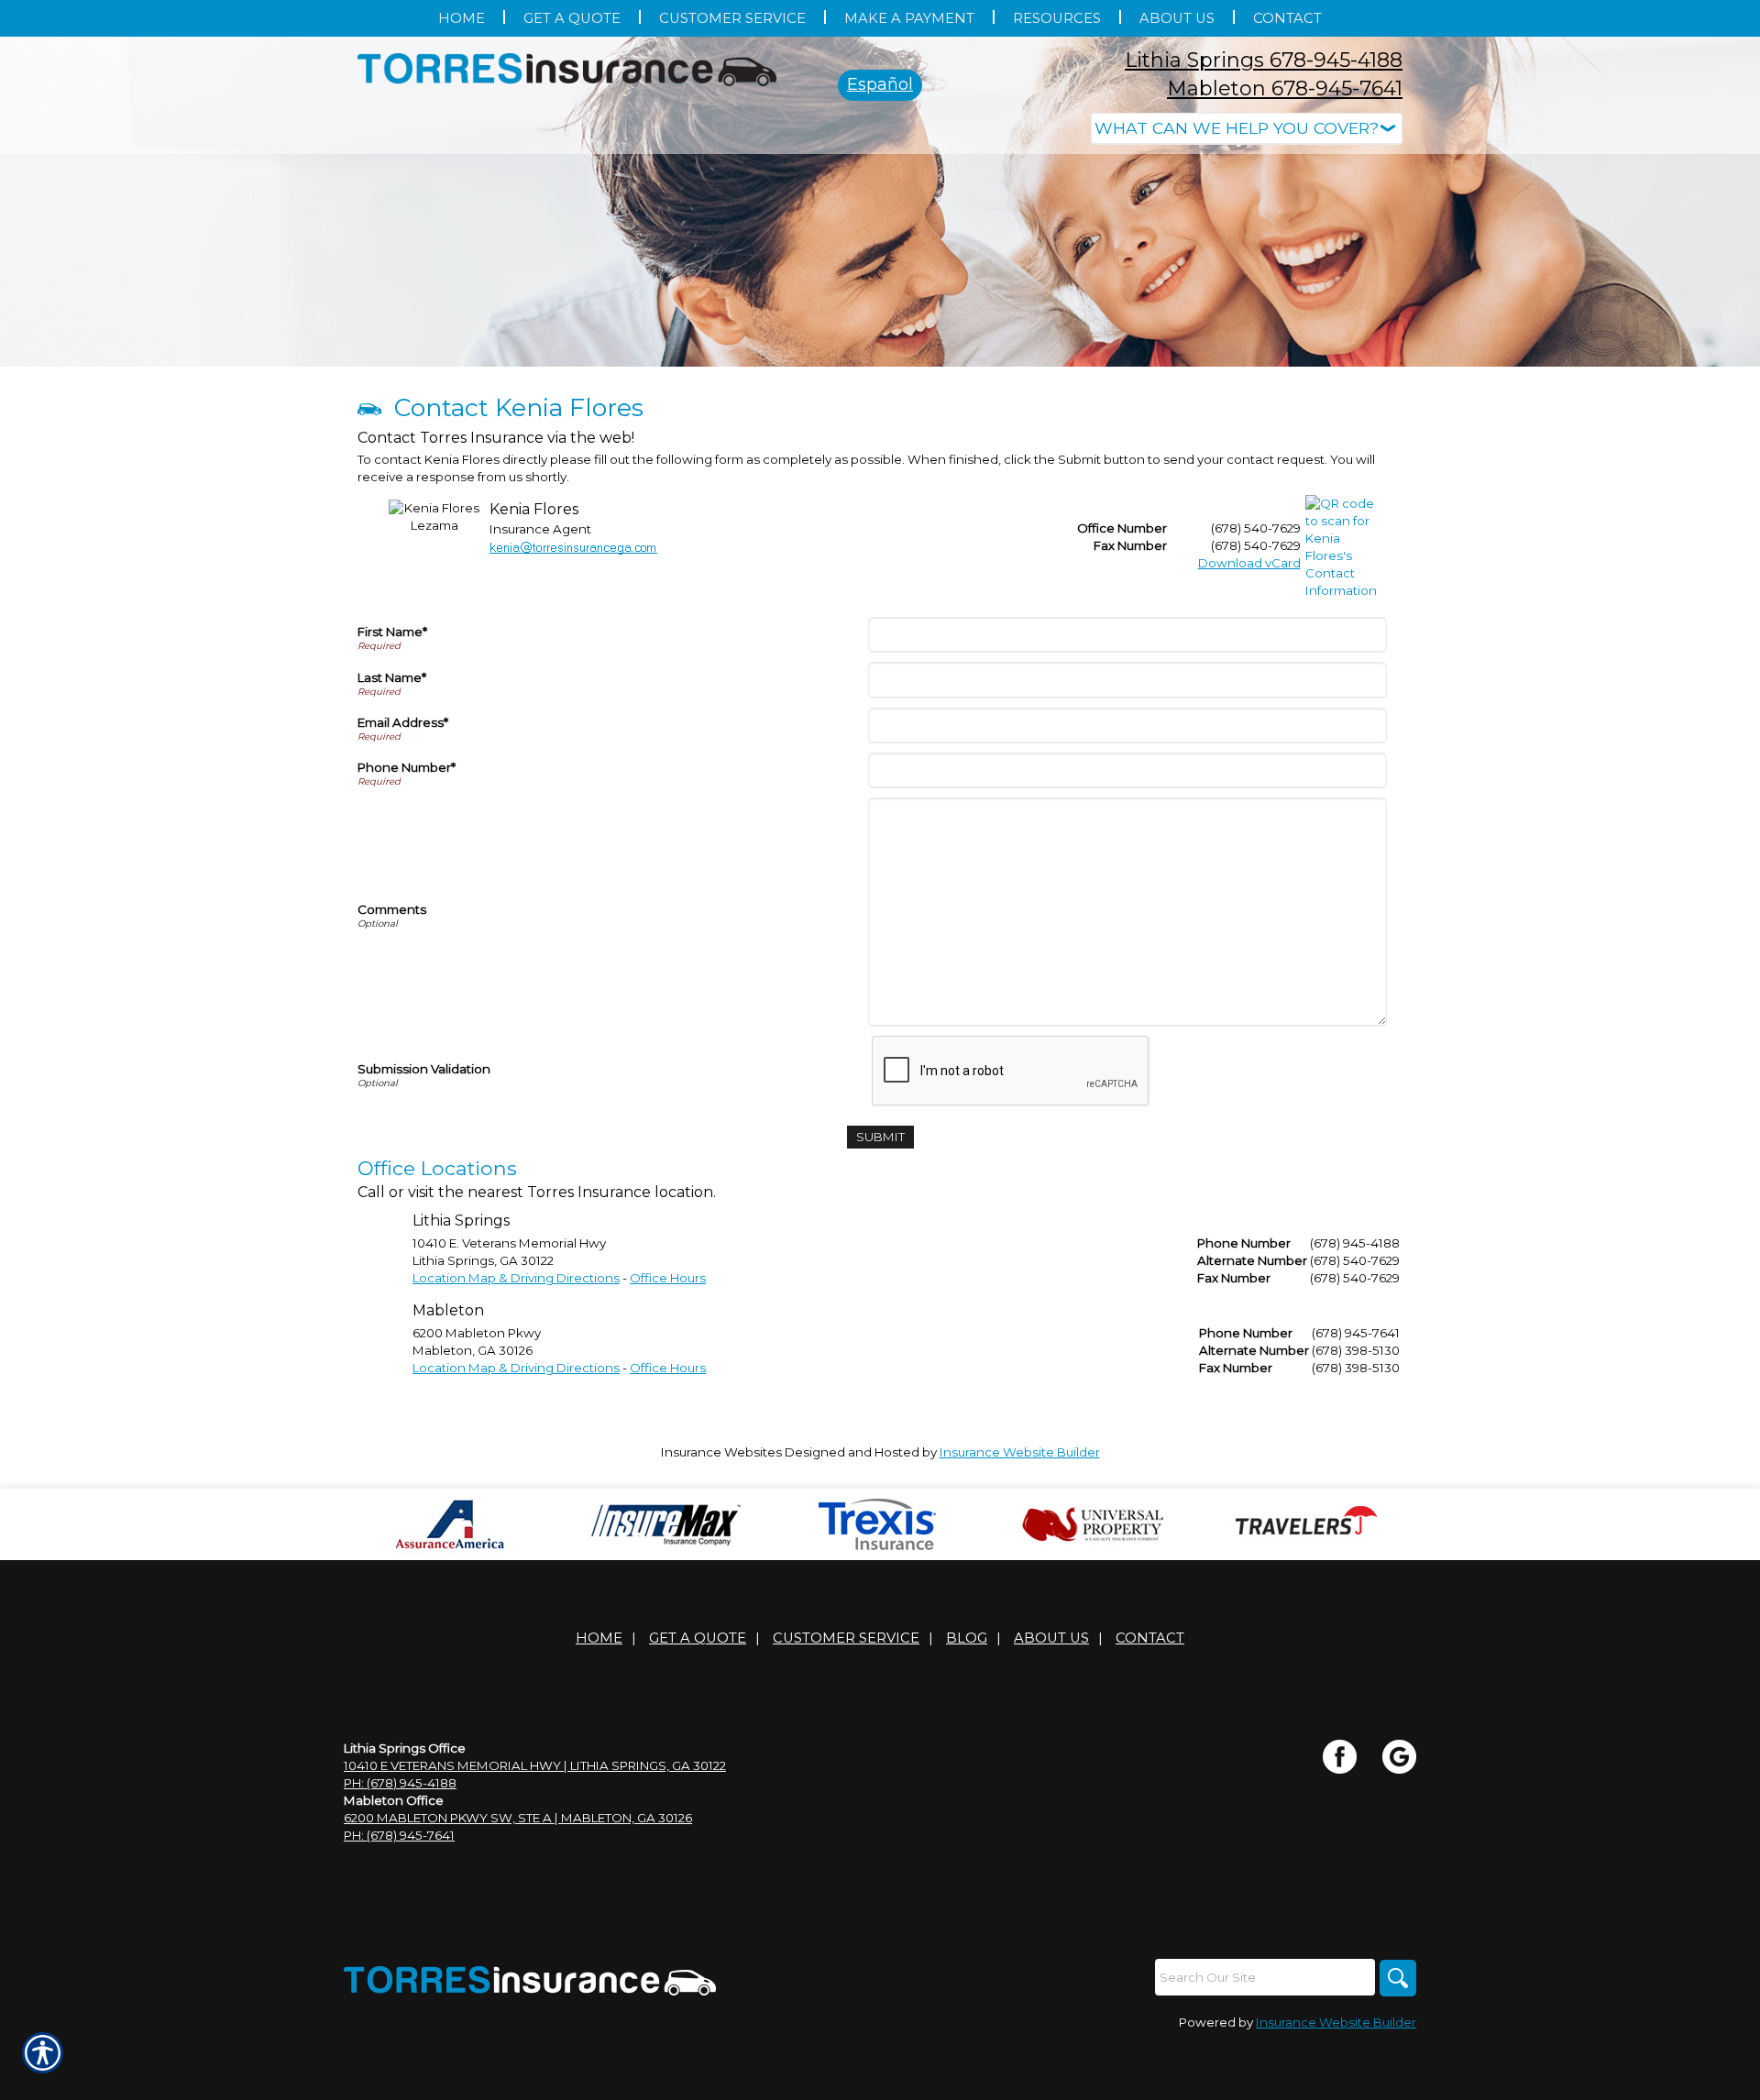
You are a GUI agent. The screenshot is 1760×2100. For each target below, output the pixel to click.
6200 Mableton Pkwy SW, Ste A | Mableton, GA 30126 (518, 1818)
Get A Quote (698, 1638)
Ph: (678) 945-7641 (399, 1835)
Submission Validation (424, 1069)
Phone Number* (407, 767)
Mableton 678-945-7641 (1285, 88)
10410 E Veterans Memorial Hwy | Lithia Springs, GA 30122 (535, 1765)
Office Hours (668, 1278)
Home (599, 1638)
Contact (1150, 1638)
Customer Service (846, 1638)
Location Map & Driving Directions (516, 1278)
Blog (967, 1638)
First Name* (392, 632)
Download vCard (1249, 563)
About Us (1051, 1638)
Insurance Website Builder (1020, 1452)
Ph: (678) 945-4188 (400, 1783)
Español (880, 84)
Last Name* (392, 677)
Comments (392, 909)
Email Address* (403, 722)
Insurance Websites (721, 1452)
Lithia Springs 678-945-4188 (1264, 60)
